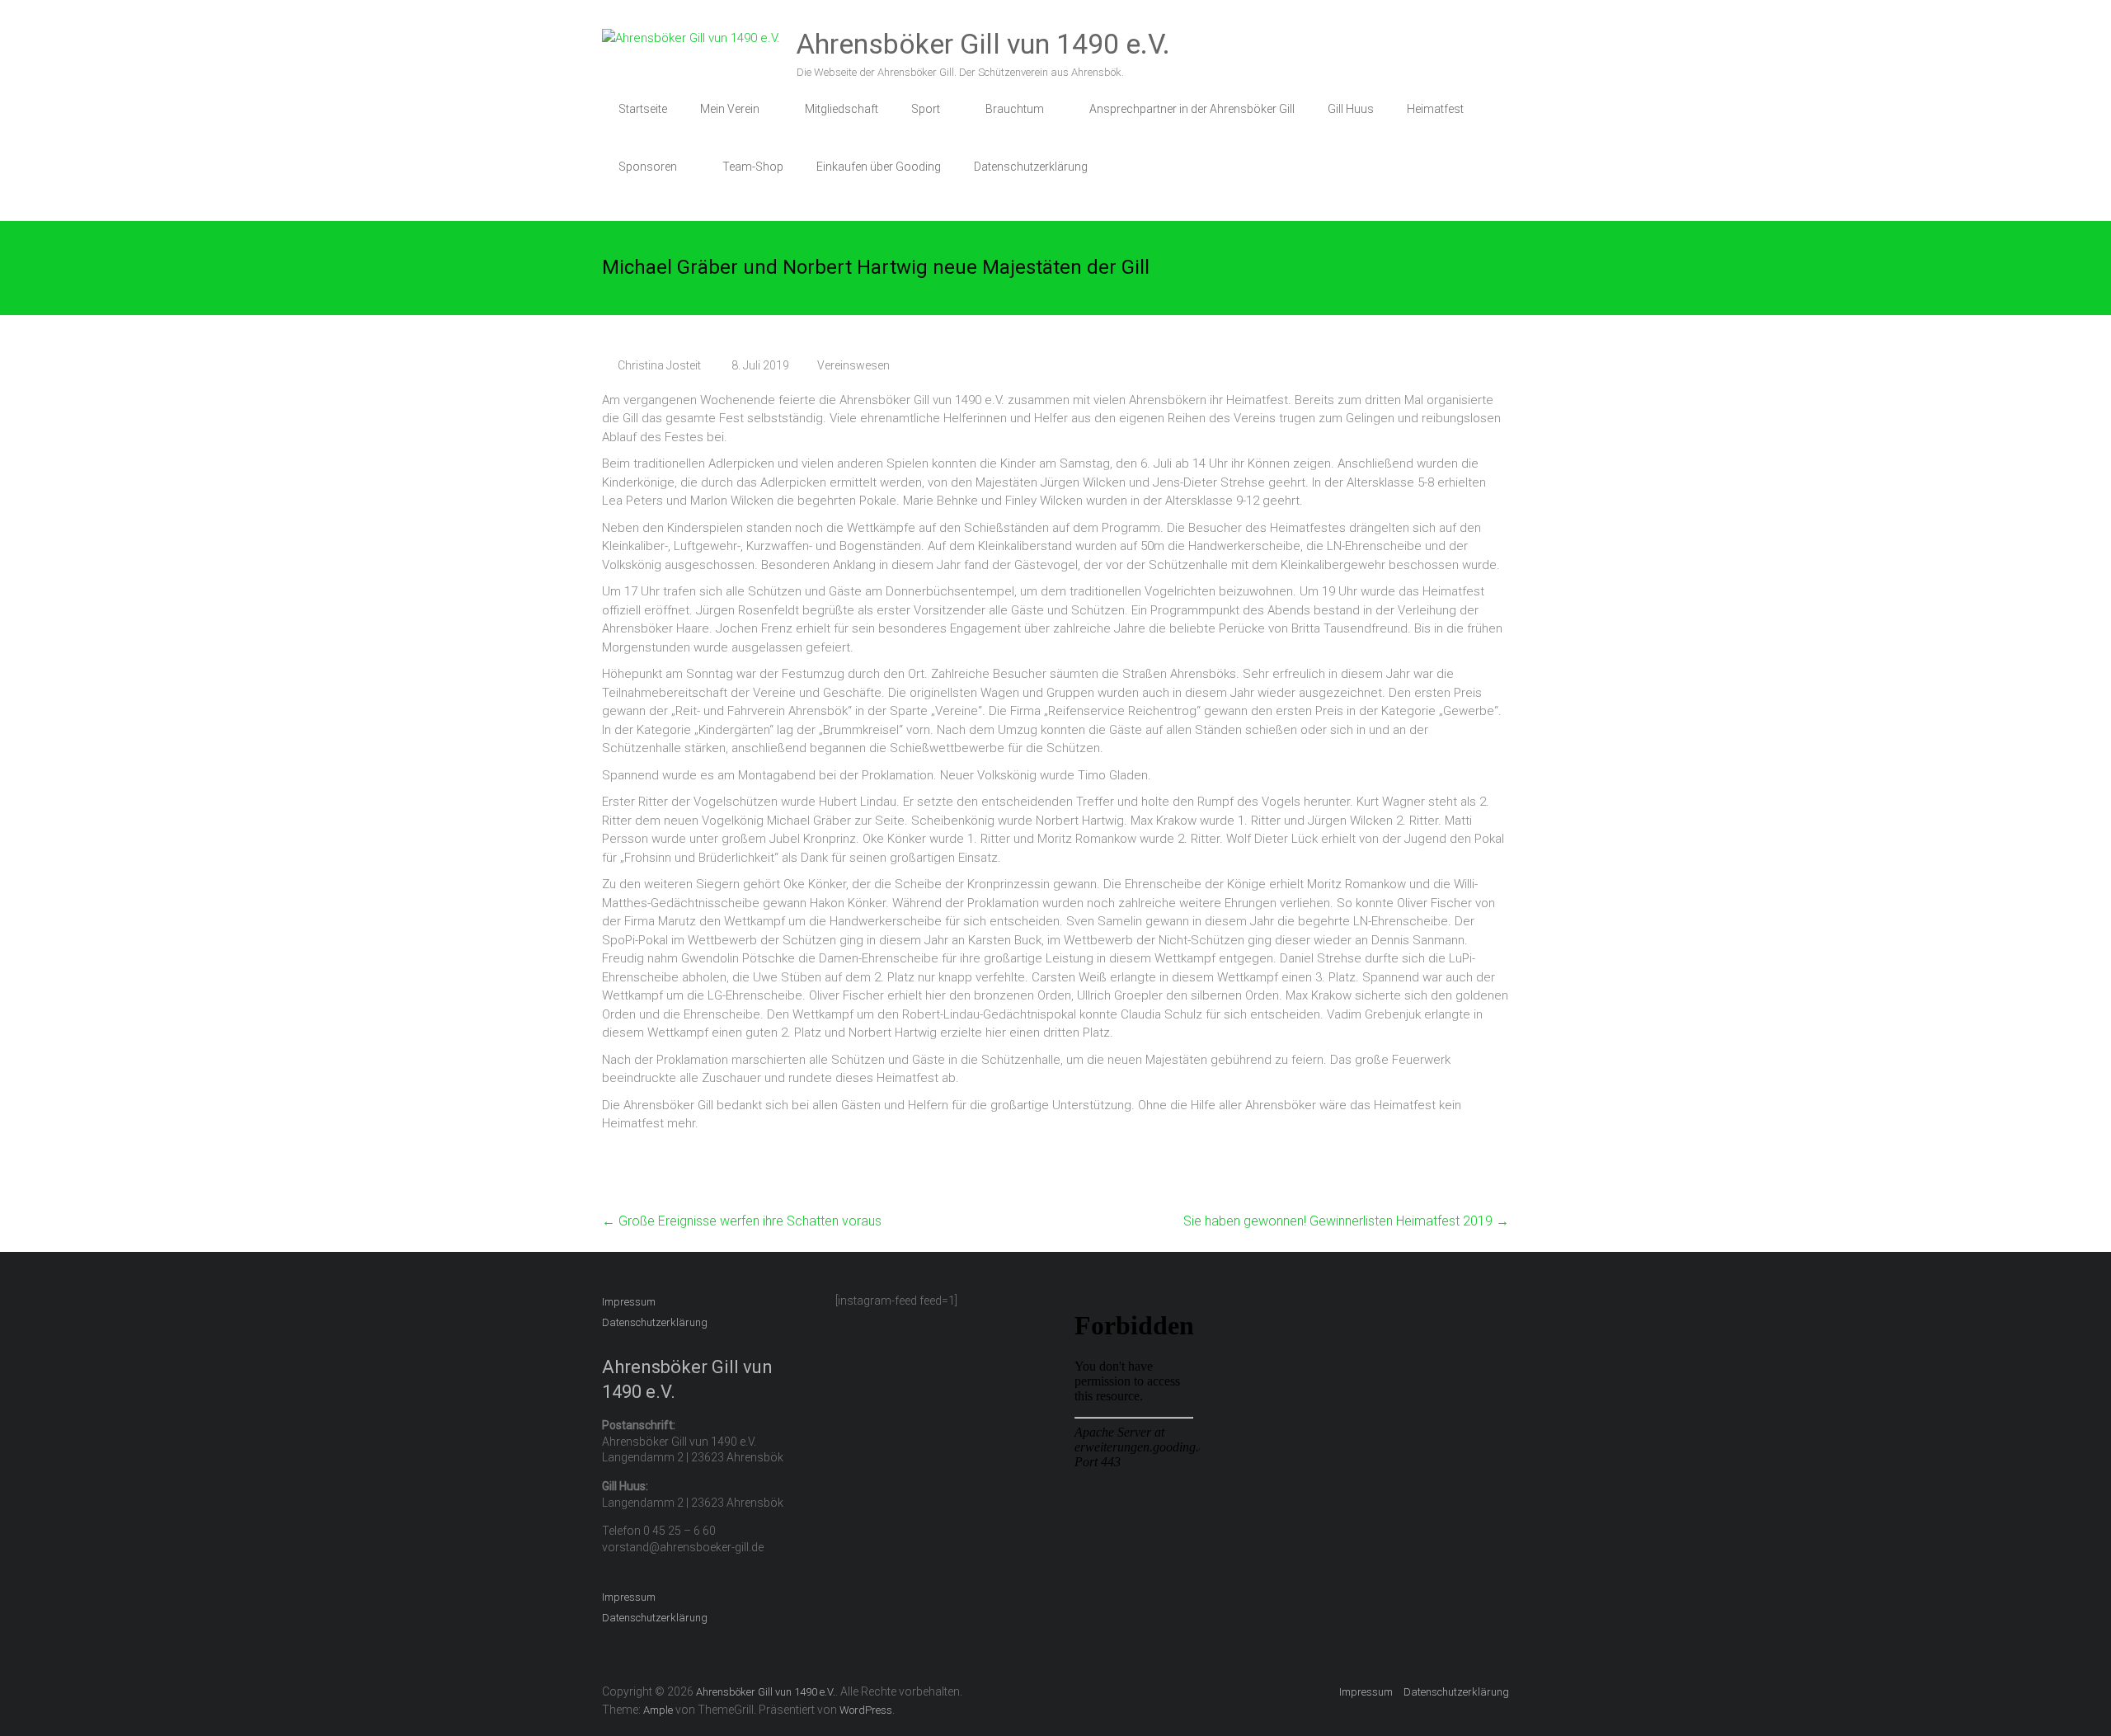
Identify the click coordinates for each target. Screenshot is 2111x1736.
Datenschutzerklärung (1031, 167)
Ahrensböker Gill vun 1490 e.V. (983, 44)
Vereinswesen (853, 365)
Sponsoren (648, 167)
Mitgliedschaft (842, 109)
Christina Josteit (659, 365)
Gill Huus (1351, 109)
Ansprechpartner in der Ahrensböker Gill (1192, 109)
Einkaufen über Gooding (879, 167)
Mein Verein (730, 109)
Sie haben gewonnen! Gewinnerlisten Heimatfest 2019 (1346, 1221)
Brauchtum (1015, 109)
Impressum (629, 1302)
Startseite (643, 109)
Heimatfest (1435, 109)
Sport (926, 109)
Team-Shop (753, 167)
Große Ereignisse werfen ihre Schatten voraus (742, 1221)
